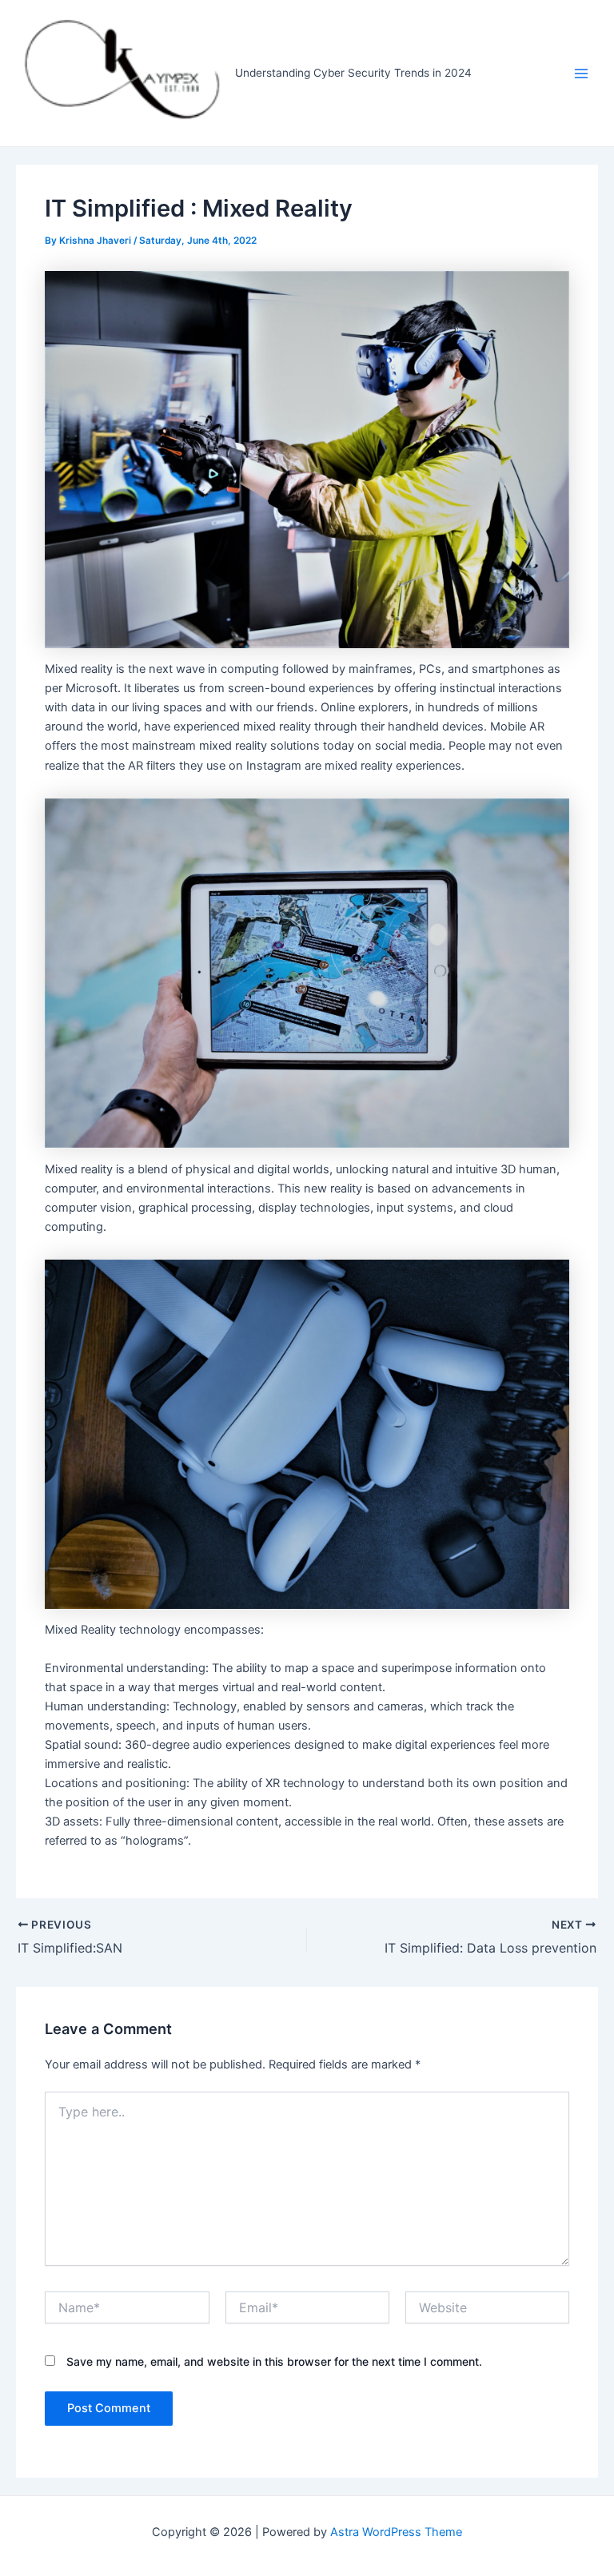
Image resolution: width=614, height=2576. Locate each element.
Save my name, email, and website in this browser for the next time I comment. (274, 2361)
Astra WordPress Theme (396, 2532)
